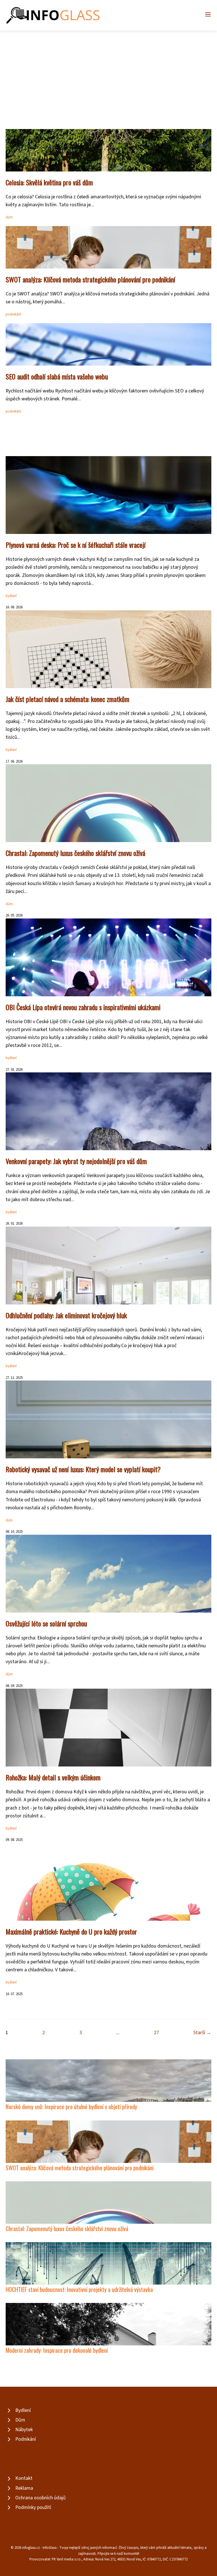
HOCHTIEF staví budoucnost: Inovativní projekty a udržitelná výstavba (79, 2289)
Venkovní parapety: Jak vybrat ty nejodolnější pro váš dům (76, 1161)
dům (9, 217)
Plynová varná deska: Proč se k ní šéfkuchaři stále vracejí (76, 545)
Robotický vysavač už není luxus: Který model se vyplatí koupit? (83, 1469)
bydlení (11, 596)
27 (157, 2033)
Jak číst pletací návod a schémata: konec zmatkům (68, 699)
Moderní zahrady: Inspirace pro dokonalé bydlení (57, 2350)
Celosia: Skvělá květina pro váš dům (49, 182)
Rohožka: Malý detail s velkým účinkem (53, 1777)
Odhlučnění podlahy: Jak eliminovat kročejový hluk (66, 1315)
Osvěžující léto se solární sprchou (46, 1623)
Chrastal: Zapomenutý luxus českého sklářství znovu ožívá (75, 853)
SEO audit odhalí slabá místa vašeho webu (57, 376)
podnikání (13, 314)
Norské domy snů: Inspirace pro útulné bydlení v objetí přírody (71, 2106)
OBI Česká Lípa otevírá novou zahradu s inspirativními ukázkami (83, 1007)
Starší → (202, 2033)
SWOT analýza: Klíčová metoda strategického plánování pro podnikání (90, 279)
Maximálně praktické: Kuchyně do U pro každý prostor (71, 1931)
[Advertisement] (108, 73)
